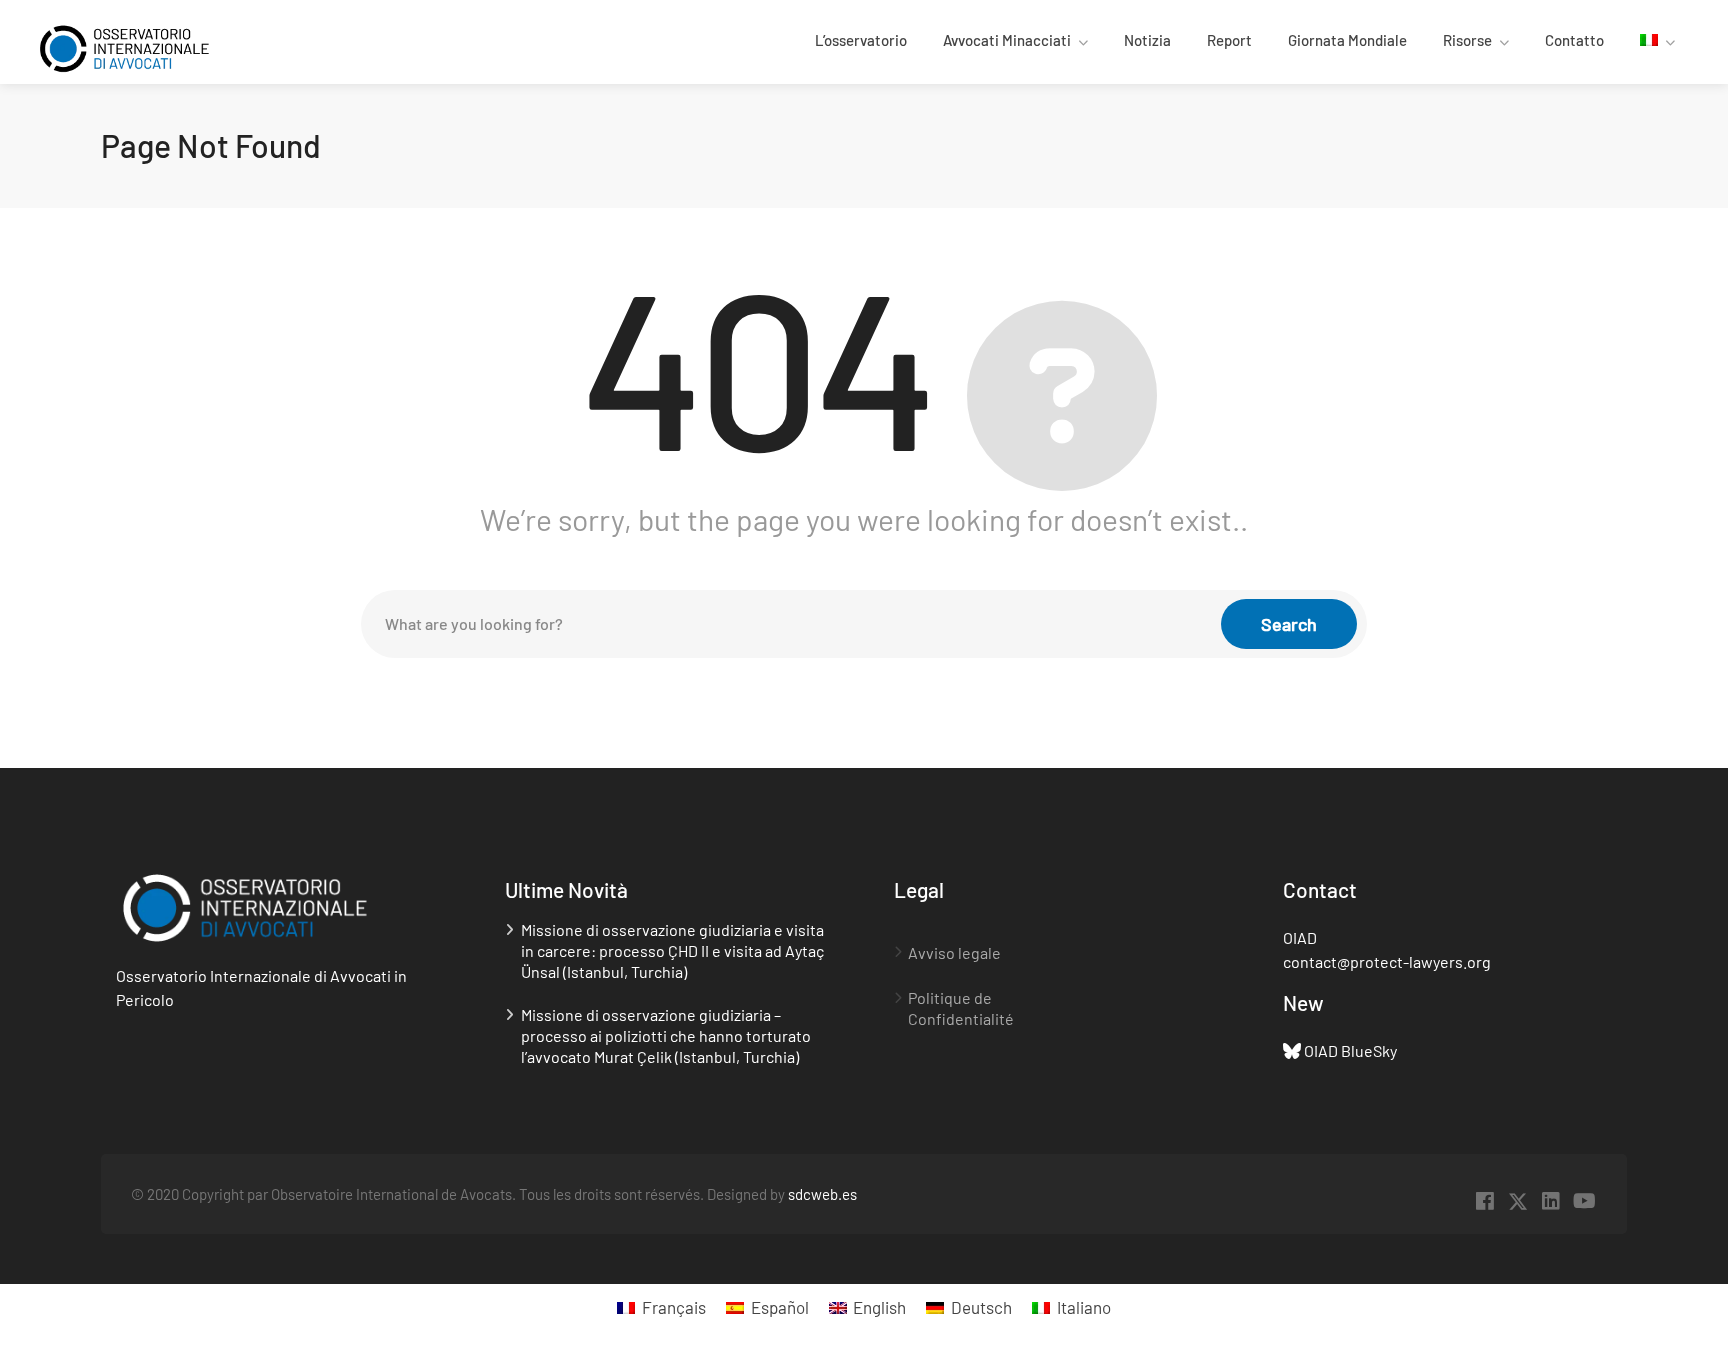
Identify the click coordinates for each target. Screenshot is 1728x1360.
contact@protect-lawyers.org (1387, 961)
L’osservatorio (861, 40)
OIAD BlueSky (1350, 1050)
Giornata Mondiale (1347, 40)
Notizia (1147, 40)
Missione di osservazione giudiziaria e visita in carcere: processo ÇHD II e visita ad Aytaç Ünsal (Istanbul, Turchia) (672, 950)
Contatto (1574, 40)
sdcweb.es (822, 1194)
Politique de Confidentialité (961, 1008)
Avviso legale (954, 952)
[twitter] (1518, 1201)
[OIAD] (139, 46)
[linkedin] (1551, 1201)
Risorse (1467, 40)
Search (1289, 624)
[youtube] (1584, 1201)
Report (1229, 40)
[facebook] (1485, 1201)
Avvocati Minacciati (1007, 40)
